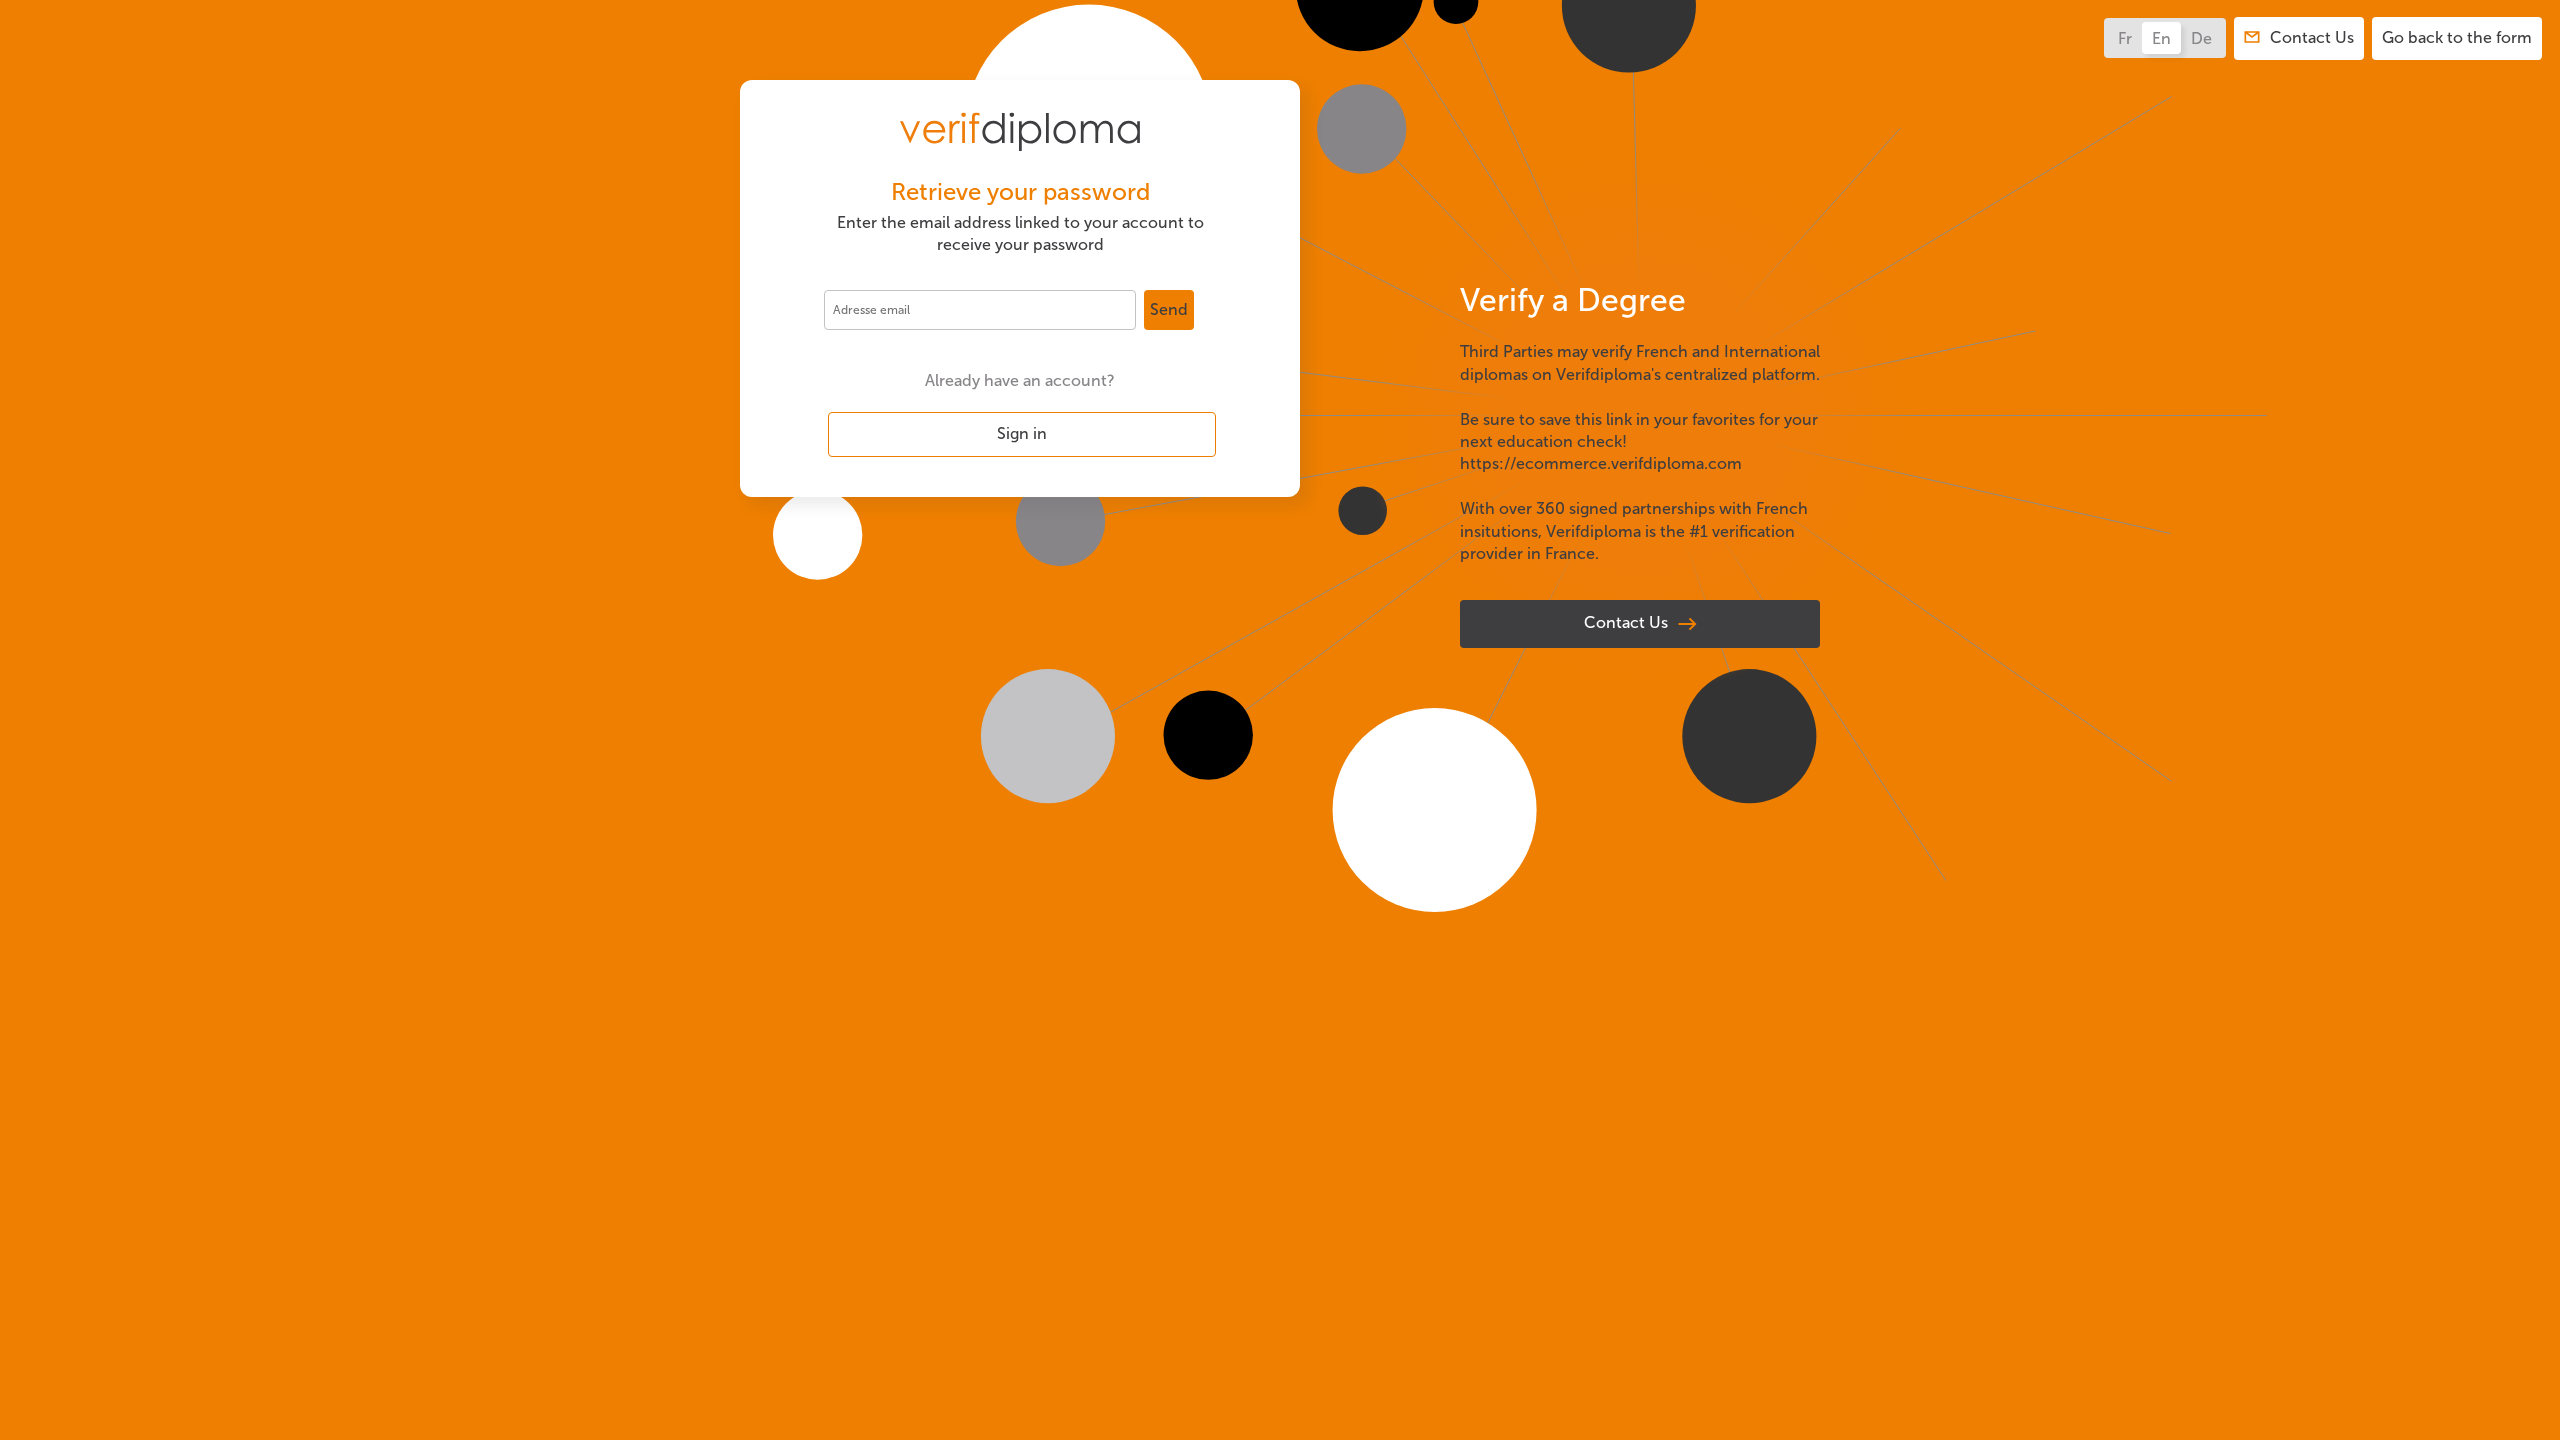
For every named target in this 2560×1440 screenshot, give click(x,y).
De (2201, 38)
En (2161, 38)
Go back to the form (2457, 37)
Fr (2125, 38)
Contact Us (1626, 622)
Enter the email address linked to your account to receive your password (1020, 233)
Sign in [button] (1022, 433)
